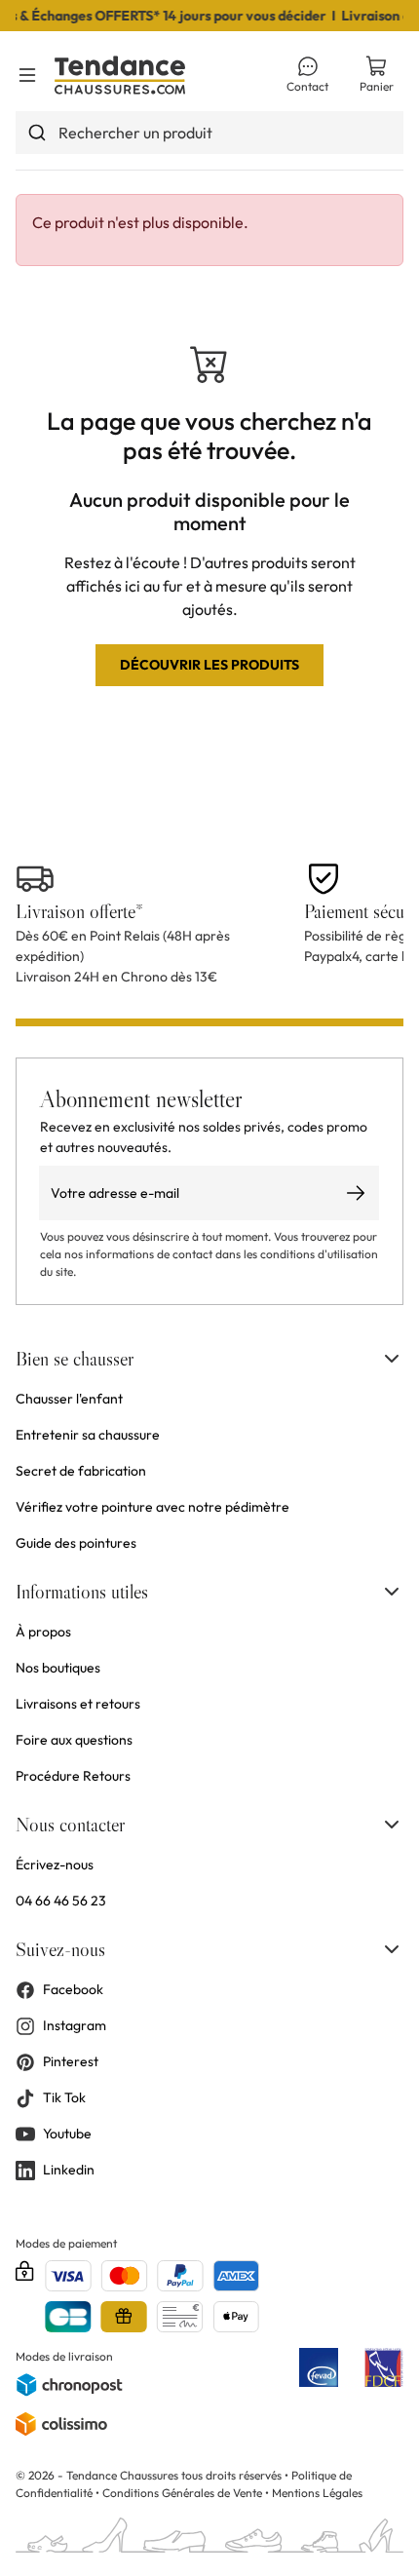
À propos (43, 1632)
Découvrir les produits (209, 665)
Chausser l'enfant (69, 1399)
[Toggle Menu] (27, 75)
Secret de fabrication (81, 1471)
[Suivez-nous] (392, 1949)
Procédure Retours (73, 1776)
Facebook (73, 1989)
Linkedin (69, 2170)
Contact (307, 86)
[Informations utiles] (392, 1592)
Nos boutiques (58, 1668)
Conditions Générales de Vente (182, 2493)
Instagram (75, 2025)
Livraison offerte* (79, 911)
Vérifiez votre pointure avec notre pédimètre (152, 1507)
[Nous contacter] (392, 1825)
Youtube (67, 2134)
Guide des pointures (76, 1543)
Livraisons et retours (78, 1704)
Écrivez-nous (55, 1865)
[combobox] (209, 133)
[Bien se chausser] (392, 1359)
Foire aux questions (74, 1740)
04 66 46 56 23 (61, 1901)
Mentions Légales (317, 2493)
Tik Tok (64, 2097)
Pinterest (71, 2061)
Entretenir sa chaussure (88, 1435)
